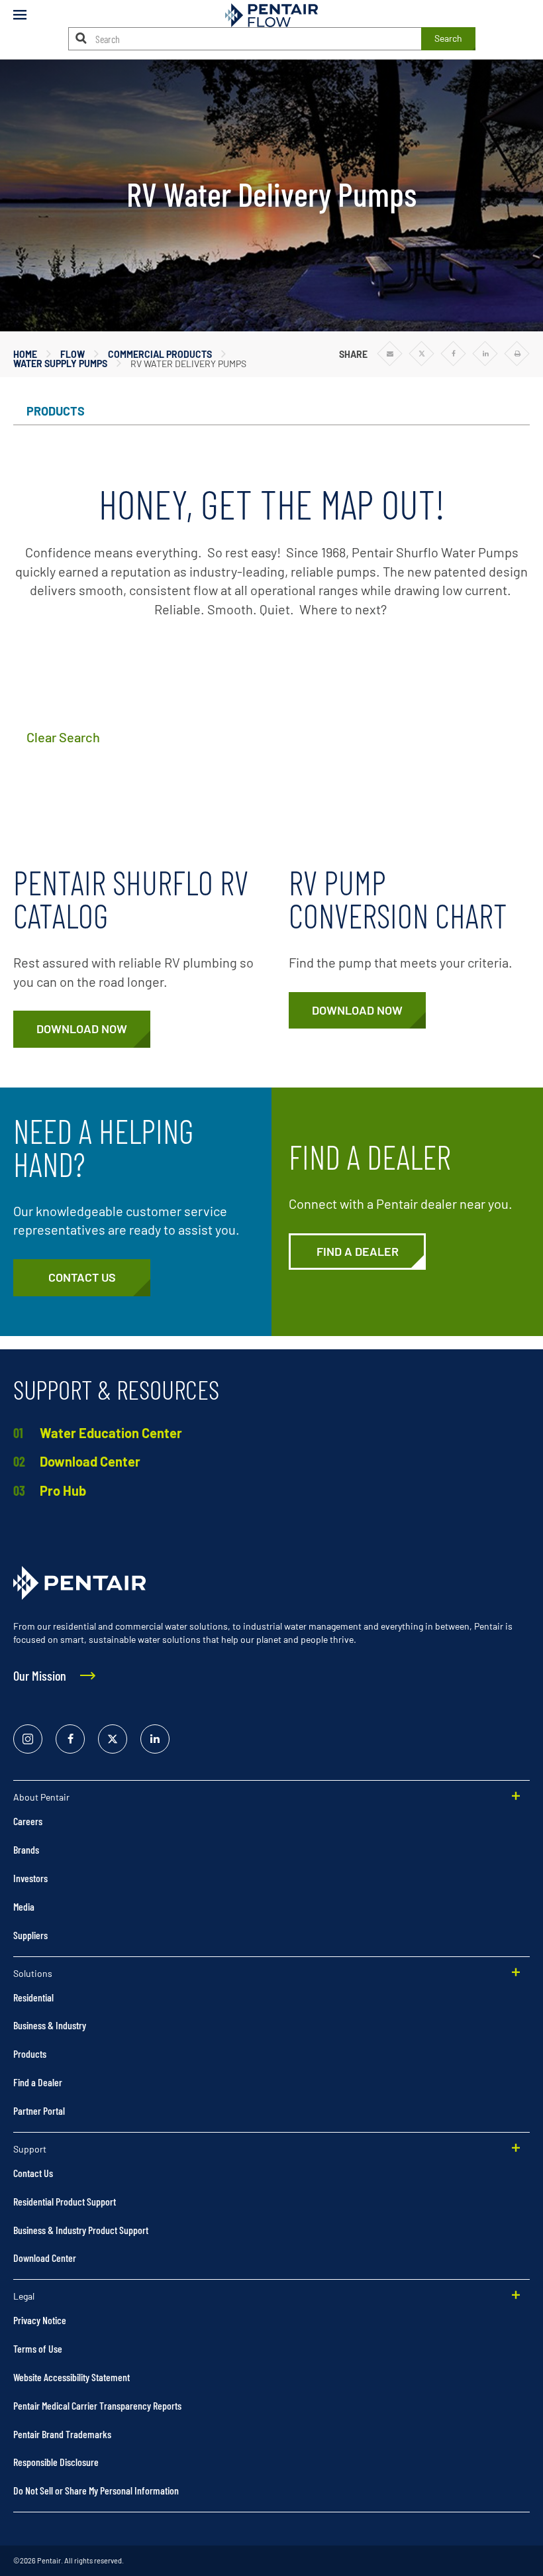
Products (30, 2053)
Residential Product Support (65, 2201)
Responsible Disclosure (56, 2462)
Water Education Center (111, 1433)
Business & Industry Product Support (81, 2230)
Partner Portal (39, 2110)
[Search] (81, 38)
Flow (73, 354)
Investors (30, 1878)
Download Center (90, 1461)
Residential (33, 1997)
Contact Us (33, 2173)
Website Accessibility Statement (72, 2377)
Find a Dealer (38, 2082)
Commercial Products (160, 354)
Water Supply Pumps (60, 364)
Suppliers (30, 1935)
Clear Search (63, 737)
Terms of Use (38, 2348)
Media (24, 1906)
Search (448, 38)
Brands (26, 1849)
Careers (28, 1821)
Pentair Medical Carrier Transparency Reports (97, 2405)
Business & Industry (50, 2025)
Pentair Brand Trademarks (62, 2434)
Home (25, 354)
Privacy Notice (40, 2320)
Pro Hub (63, 1490)
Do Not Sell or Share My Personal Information (96, 2490)
